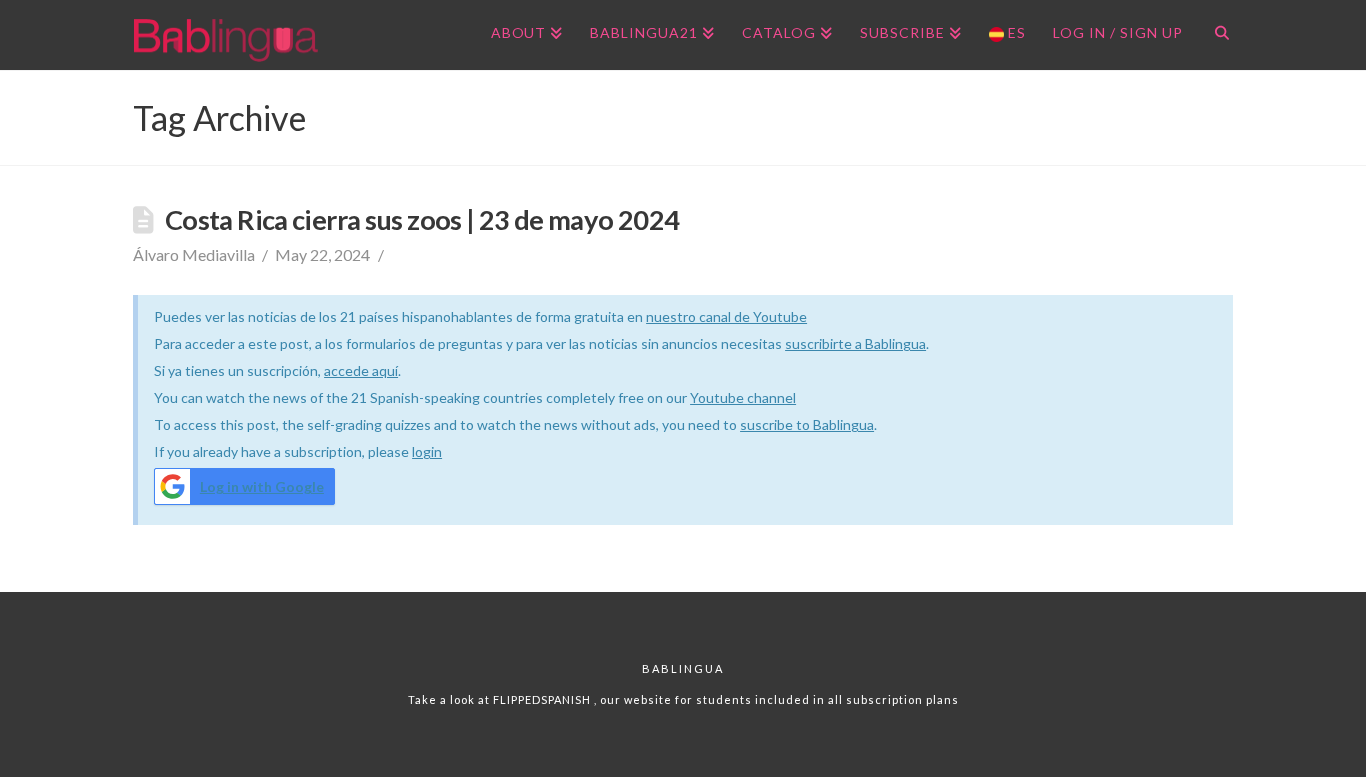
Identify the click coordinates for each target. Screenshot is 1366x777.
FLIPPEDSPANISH (543, 699)
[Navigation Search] (1214, 35)
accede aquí (361, 370)
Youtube (718, 397)
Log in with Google (262, 486)
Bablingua (683, 668)
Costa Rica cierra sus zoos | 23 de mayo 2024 (422, 219)
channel (771, 397)
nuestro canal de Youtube (726, 316)
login (427, 451)
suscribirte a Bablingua (855, 343)
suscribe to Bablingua (807, 424)
